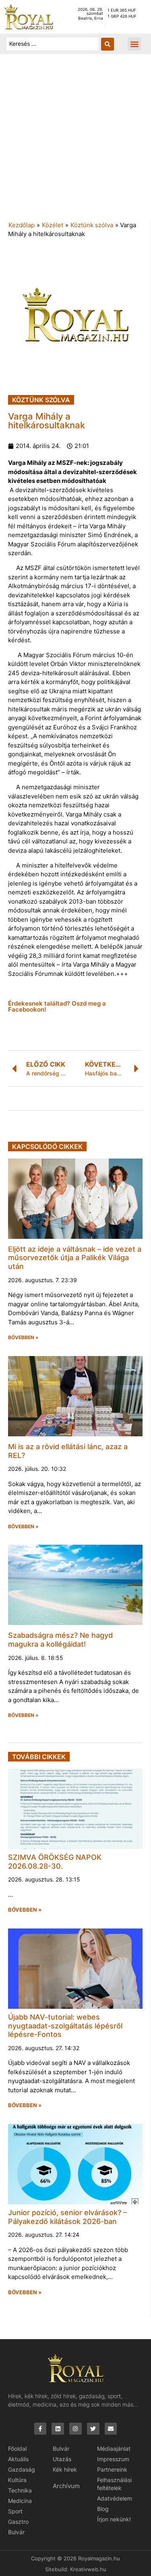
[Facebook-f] (40, 2429)
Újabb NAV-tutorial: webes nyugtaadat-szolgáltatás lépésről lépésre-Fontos (65, 2026)
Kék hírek (65, 2469)
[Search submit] (108, 44)
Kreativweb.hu (88, 2569)
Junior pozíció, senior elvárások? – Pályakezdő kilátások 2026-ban (67, 2217)
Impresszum (113, 2459)
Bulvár (16, 2532)
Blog (103, 2509)
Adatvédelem (115, 2498)
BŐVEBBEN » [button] (23, 1338)
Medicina (20, 2501)
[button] (134, 44)
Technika (20, 2490)
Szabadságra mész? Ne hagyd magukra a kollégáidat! (60, 1640)
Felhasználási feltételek (114, 2484)
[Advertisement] (75, 142)
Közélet (53, 225)
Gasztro (18, 2522)
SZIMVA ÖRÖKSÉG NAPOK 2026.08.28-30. (55, 1862)
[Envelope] (111, 2429)
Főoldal (17, 2449)
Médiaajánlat (114, 2449)
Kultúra (17, 2480)
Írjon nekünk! (114, 2519)
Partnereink (112, 2469)
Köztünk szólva (92, 225)
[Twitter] (93, 2429)
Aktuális (18, 2459)
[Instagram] (75, 2429)
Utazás (62, 2459)
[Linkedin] (58, 2429)
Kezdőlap (22, 225)
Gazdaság (22, 2469)
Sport (15, 2511)
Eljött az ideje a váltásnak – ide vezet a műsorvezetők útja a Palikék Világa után (75, 1258)
